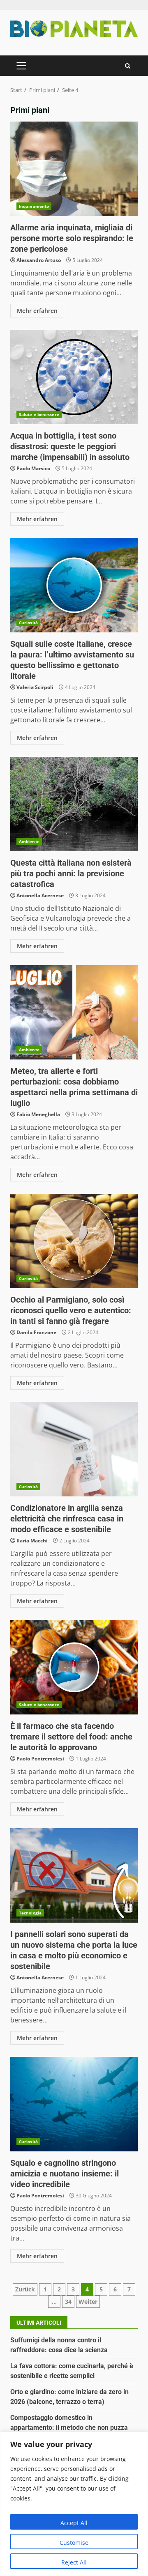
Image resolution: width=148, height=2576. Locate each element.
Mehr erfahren (37, 311)
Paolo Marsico (33, 468)
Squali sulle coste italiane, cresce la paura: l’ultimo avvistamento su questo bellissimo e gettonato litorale (74, 585)
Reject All (74, 2562)
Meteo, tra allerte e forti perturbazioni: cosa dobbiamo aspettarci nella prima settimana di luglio (74, 1012)
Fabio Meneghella (38, 1114)
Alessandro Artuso (39, 260)
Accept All (74, 2523)
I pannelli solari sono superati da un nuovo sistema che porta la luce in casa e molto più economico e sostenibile (74, 1875)
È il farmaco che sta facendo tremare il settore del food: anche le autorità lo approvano (74, 1667)
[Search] (128, 66)
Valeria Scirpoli (35, 687)
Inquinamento (34, 206)
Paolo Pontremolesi (40, 1759)
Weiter (88, 2301)
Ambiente (29, 841)
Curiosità (28, 623)
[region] (74, 2504)
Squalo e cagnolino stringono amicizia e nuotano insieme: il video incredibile (74, 2104)
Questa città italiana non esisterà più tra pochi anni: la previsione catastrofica (74, 804)
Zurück (25, 2289)
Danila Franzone (36, 1332)
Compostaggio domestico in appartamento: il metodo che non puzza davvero (69, 2428)
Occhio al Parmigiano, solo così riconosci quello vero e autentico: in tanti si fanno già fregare (74, 1241)
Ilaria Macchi (32, 1541)
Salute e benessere (39, 414)
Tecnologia (30, 1913)
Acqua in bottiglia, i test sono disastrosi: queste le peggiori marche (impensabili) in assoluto (74, 377)
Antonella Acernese (40, 895)
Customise (74, 2543)
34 (68, 2301)
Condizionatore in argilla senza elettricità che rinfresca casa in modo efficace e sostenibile (74, 1449)
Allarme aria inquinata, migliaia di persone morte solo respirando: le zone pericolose (74, 169)
